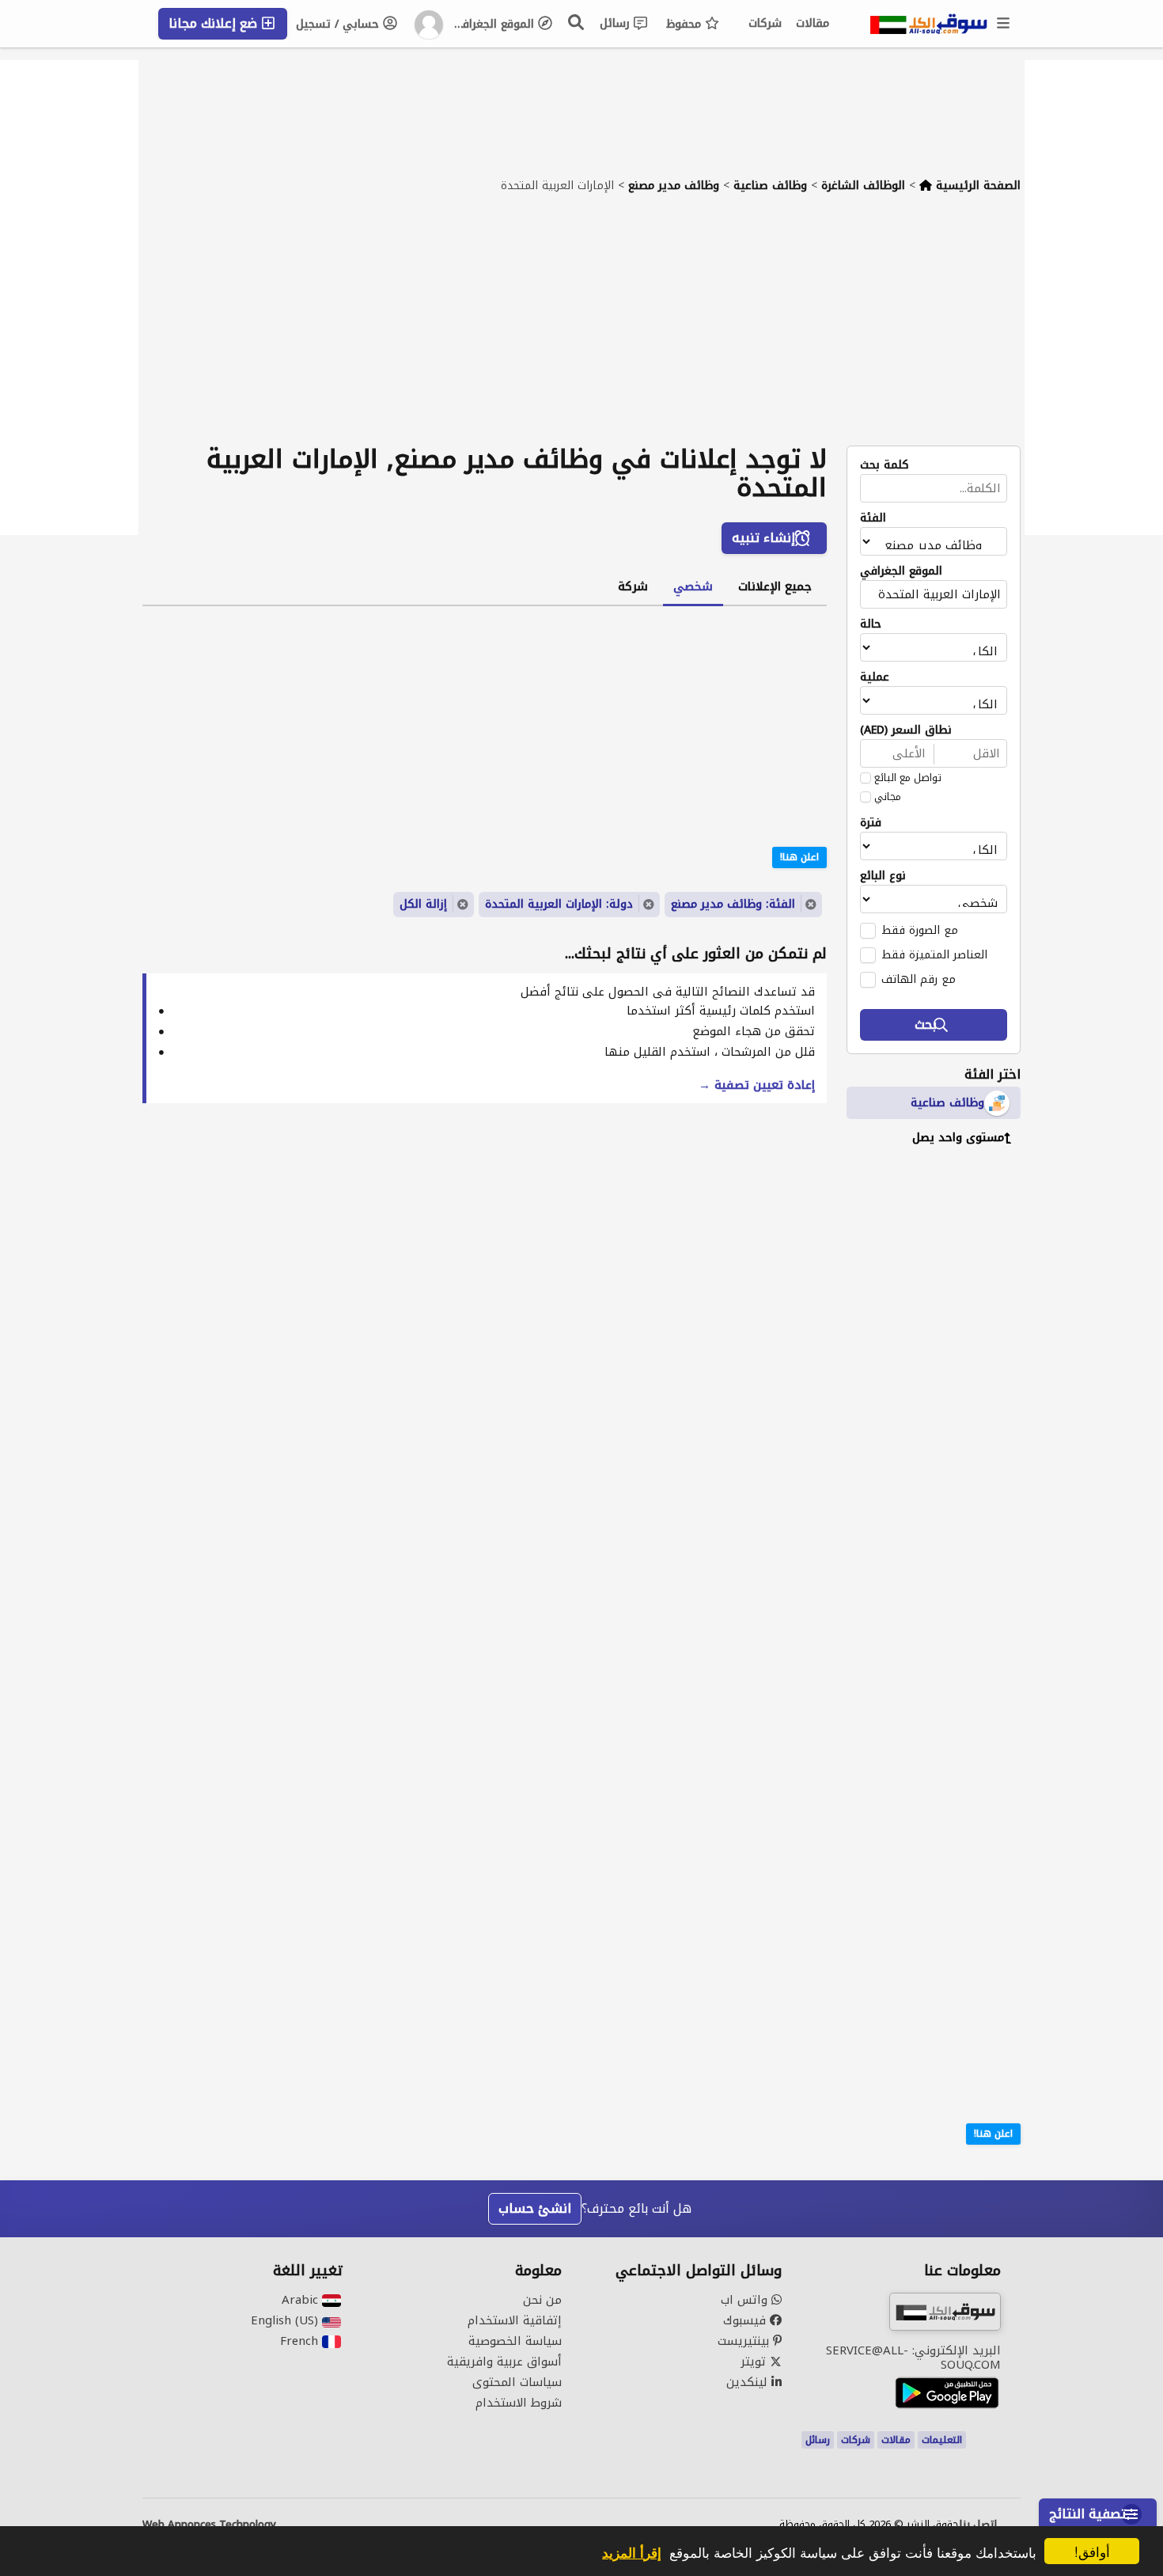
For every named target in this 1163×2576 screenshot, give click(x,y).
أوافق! (1092, 2551)
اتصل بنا (978, 2525)
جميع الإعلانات (775, 586)
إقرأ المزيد (632, 2552)
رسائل (617, 23)
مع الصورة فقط (920, 930)
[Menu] (1004, 24)
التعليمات (942, 2440)
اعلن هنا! (993, 2134)
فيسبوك (746, 2320)
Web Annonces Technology (209, 2525)
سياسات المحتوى (517, 2382)
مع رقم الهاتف (919, 979)
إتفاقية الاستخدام (515, 2320)
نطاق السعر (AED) (906, 730)
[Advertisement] (581, 327)
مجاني (888, 797)
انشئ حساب (535, 2208)
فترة (871, 823)
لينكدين (749, 2382)
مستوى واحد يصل (958, 1138)
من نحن (542, 2300)
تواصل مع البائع (908, 778)
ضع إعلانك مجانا (215, 23)
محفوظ (686, 24)
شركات (765, 23)
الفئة (873, 518)
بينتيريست (745, 2341)
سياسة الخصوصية (515, 2341)
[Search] (577, 22)
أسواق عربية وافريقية (504, 2362)
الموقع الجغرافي (495, 24)
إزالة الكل (423, 904)
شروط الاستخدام (519, 2403)
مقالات (813, 23)
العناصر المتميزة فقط (934, 954)
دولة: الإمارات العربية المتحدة (559, 904)
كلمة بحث (885, 465)
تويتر (755, 2362)
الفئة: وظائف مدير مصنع (733, 904)
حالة (871, 624)
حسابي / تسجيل (339, 24)
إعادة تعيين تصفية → (757, 1085)
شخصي (693, 586)
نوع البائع (883, 876)
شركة (633, 586)
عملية (875, 677)
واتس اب (746, 2300)
